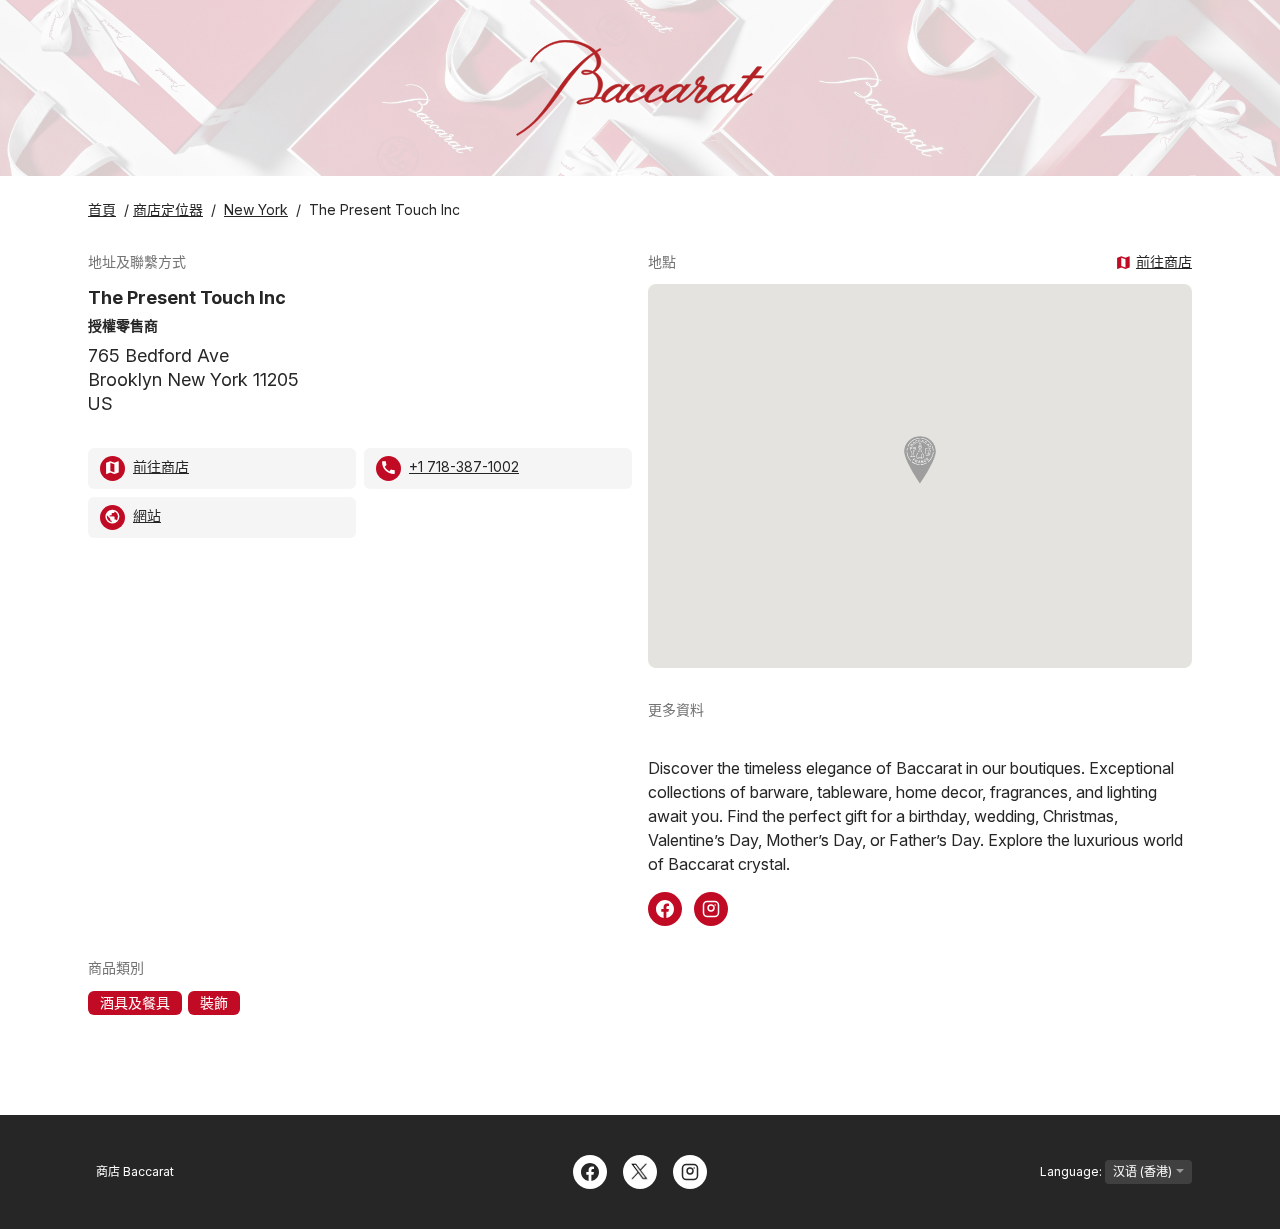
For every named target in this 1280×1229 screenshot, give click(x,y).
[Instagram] (690, 1170)
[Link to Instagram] (711, 907)
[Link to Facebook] (665, 907)
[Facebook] (590, 1170)
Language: (1072, 1171)
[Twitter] (640, 1170)
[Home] (640, 88)
